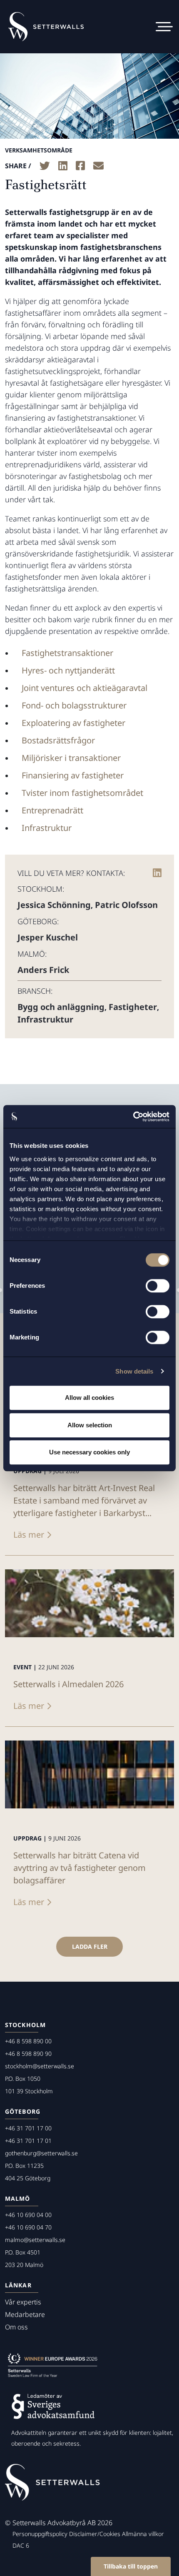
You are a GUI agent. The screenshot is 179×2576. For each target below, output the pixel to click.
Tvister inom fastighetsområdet (82, 793)
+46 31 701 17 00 (28, 2128)
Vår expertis (23, 2302)
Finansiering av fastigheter (73, 775)
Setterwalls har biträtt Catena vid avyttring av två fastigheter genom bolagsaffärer (80, 1868)
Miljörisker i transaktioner (71, 758)
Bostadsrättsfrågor (58, 740)
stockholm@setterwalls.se (40, 2066)
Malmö (18, 2198)
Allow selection (90, 1425)
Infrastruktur (47, 828)
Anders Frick (43, 970)
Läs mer (29, 1535)
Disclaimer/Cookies (95, 2534)
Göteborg (23, 2111)
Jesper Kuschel (48, 937)
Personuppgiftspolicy (40, 2534)
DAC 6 (21, 2545)
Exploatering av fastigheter (73, 723)
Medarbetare (25, 2314)
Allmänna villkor (143, 2534)
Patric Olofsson (126, 905)
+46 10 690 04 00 (28, 2215)
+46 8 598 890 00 (28, 2041)
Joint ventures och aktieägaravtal (85, 688)
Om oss (16, 2327)
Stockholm (25, 2025)
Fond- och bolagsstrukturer (74, 705)
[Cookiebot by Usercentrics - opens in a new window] (133, 1117)
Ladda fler (90, 1946)
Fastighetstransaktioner (67, 653)
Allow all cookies (89, 1398)
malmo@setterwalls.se (35, 2240)
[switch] (158, 1286)
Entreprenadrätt (52, 810)
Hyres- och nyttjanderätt (68, 670)
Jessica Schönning (54, 905)
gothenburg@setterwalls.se (41, 2153)
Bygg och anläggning (61, 1007)
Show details (134, 1371)
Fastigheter (133, 1007)
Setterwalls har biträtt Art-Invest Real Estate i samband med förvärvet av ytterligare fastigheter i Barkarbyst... (84, 1500)
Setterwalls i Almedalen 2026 (68, 1684)
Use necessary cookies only (89, 1452)
